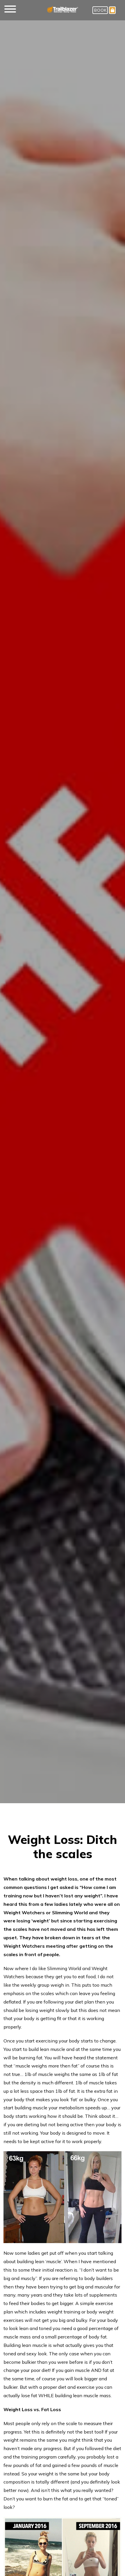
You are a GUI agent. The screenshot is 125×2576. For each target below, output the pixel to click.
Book (100, 10)
